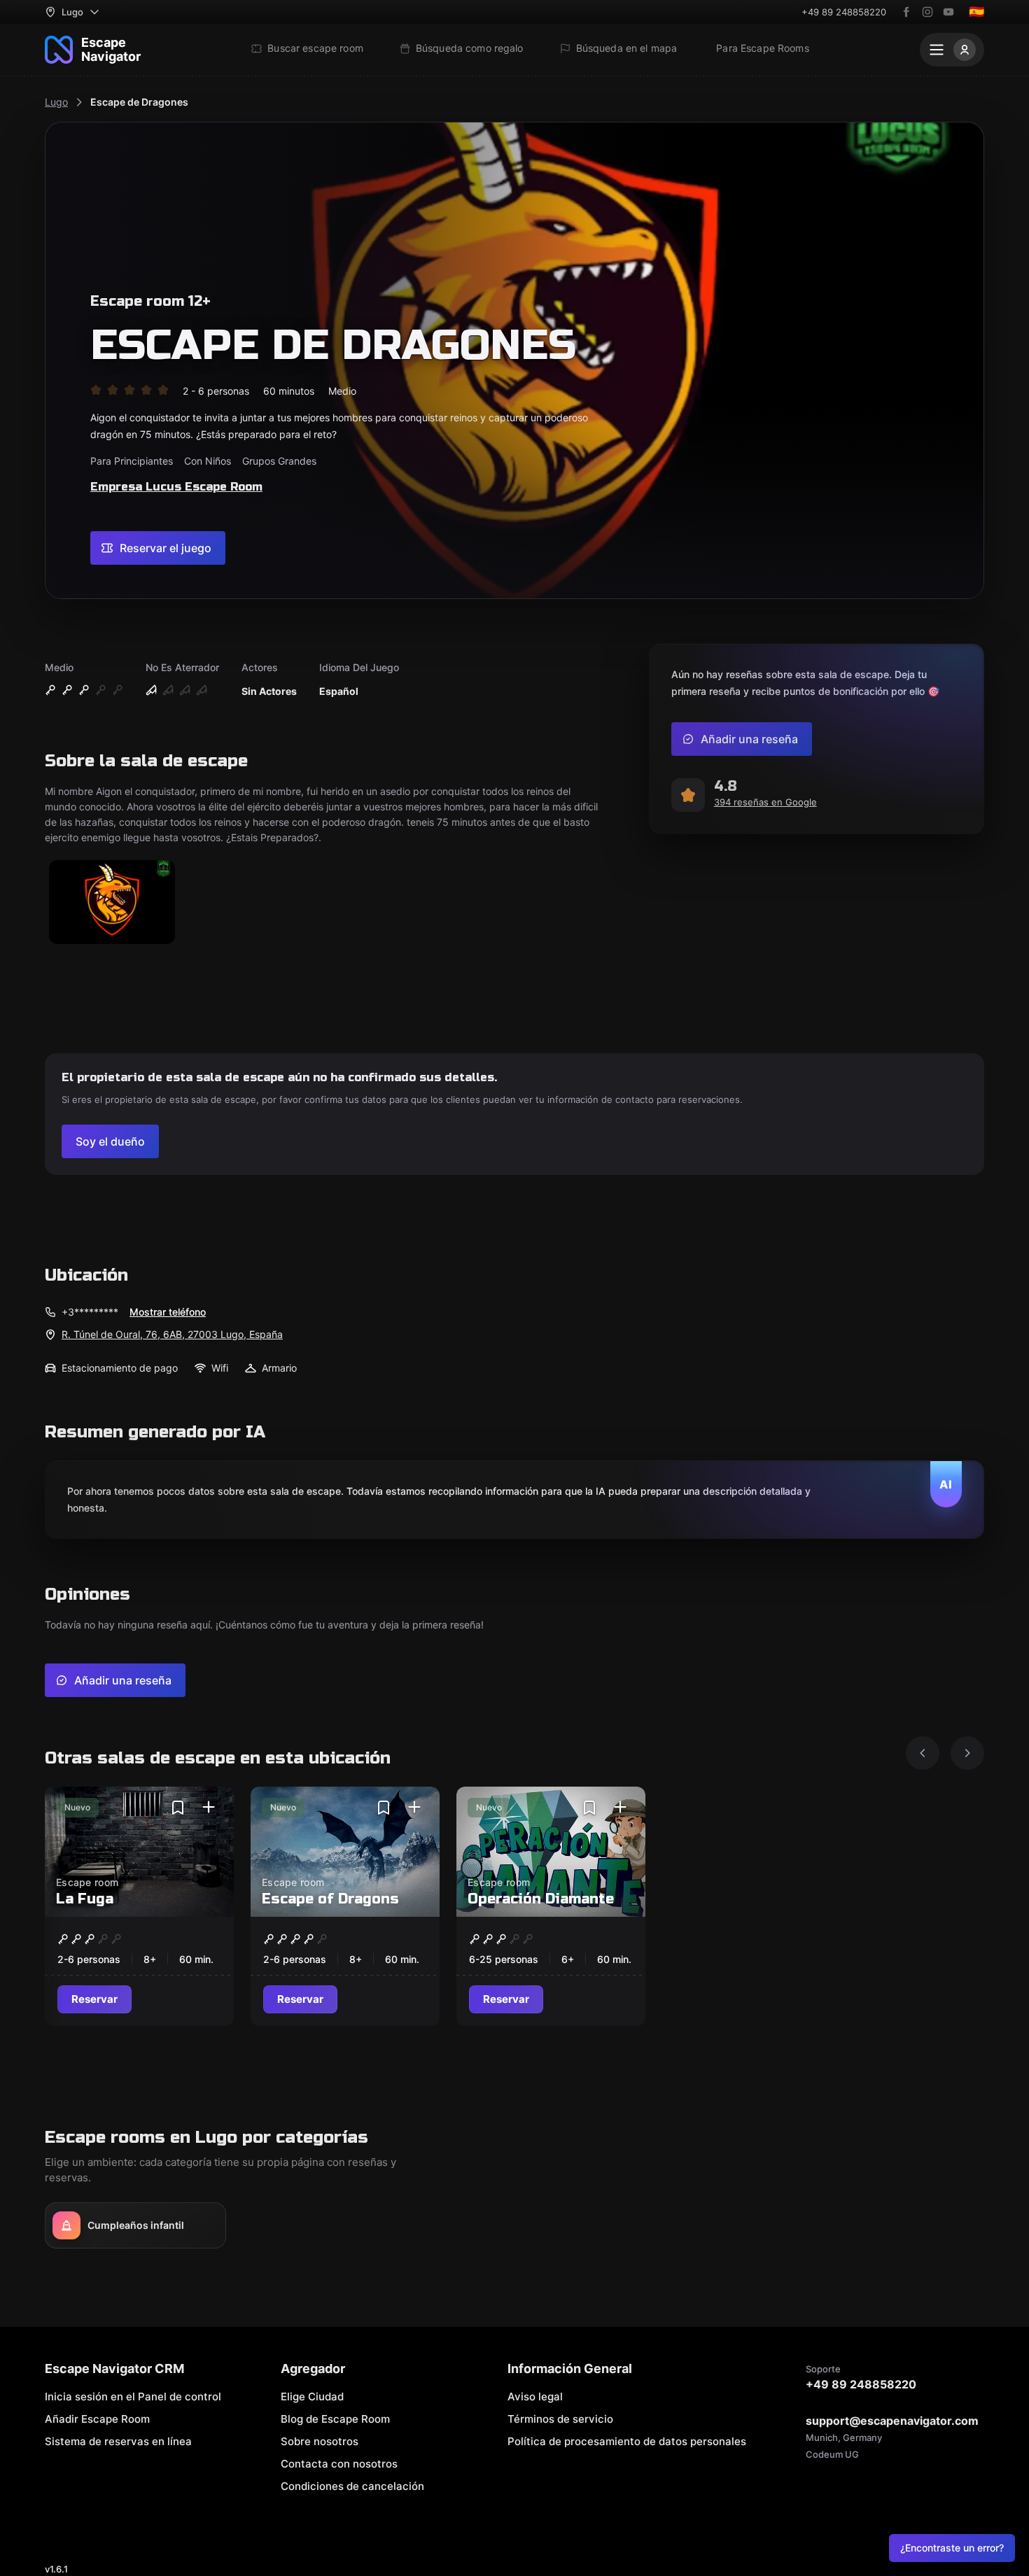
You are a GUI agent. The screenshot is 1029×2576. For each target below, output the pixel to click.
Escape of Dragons (330, 1899)
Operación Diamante (541, 1899)
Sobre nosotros (320, 2441)
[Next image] (967, 1753)
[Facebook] (906, 12)
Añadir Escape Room (97, 2419)
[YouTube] (948, 12)
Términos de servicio (560, 2419)
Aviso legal (535, 2396)
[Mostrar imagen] (112, 903)
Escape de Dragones (139, 102)
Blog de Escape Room (335, 2419)
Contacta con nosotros (339, 2464)
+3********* (90, 1312)
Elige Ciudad (312, 2396)
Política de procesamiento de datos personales (627, 2441)
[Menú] (952, 50)
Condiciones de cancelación (352, 2486)
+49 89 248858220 (844, 12)
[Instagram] (927, 12)
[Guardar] (178, 1808)
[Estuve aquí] (209, 1808)
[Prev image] (923, 1753)
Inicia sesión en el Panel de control (133, 2396)
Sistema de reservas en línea (118, 2441)
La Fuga (85, 1899)
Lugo (56, 102)
